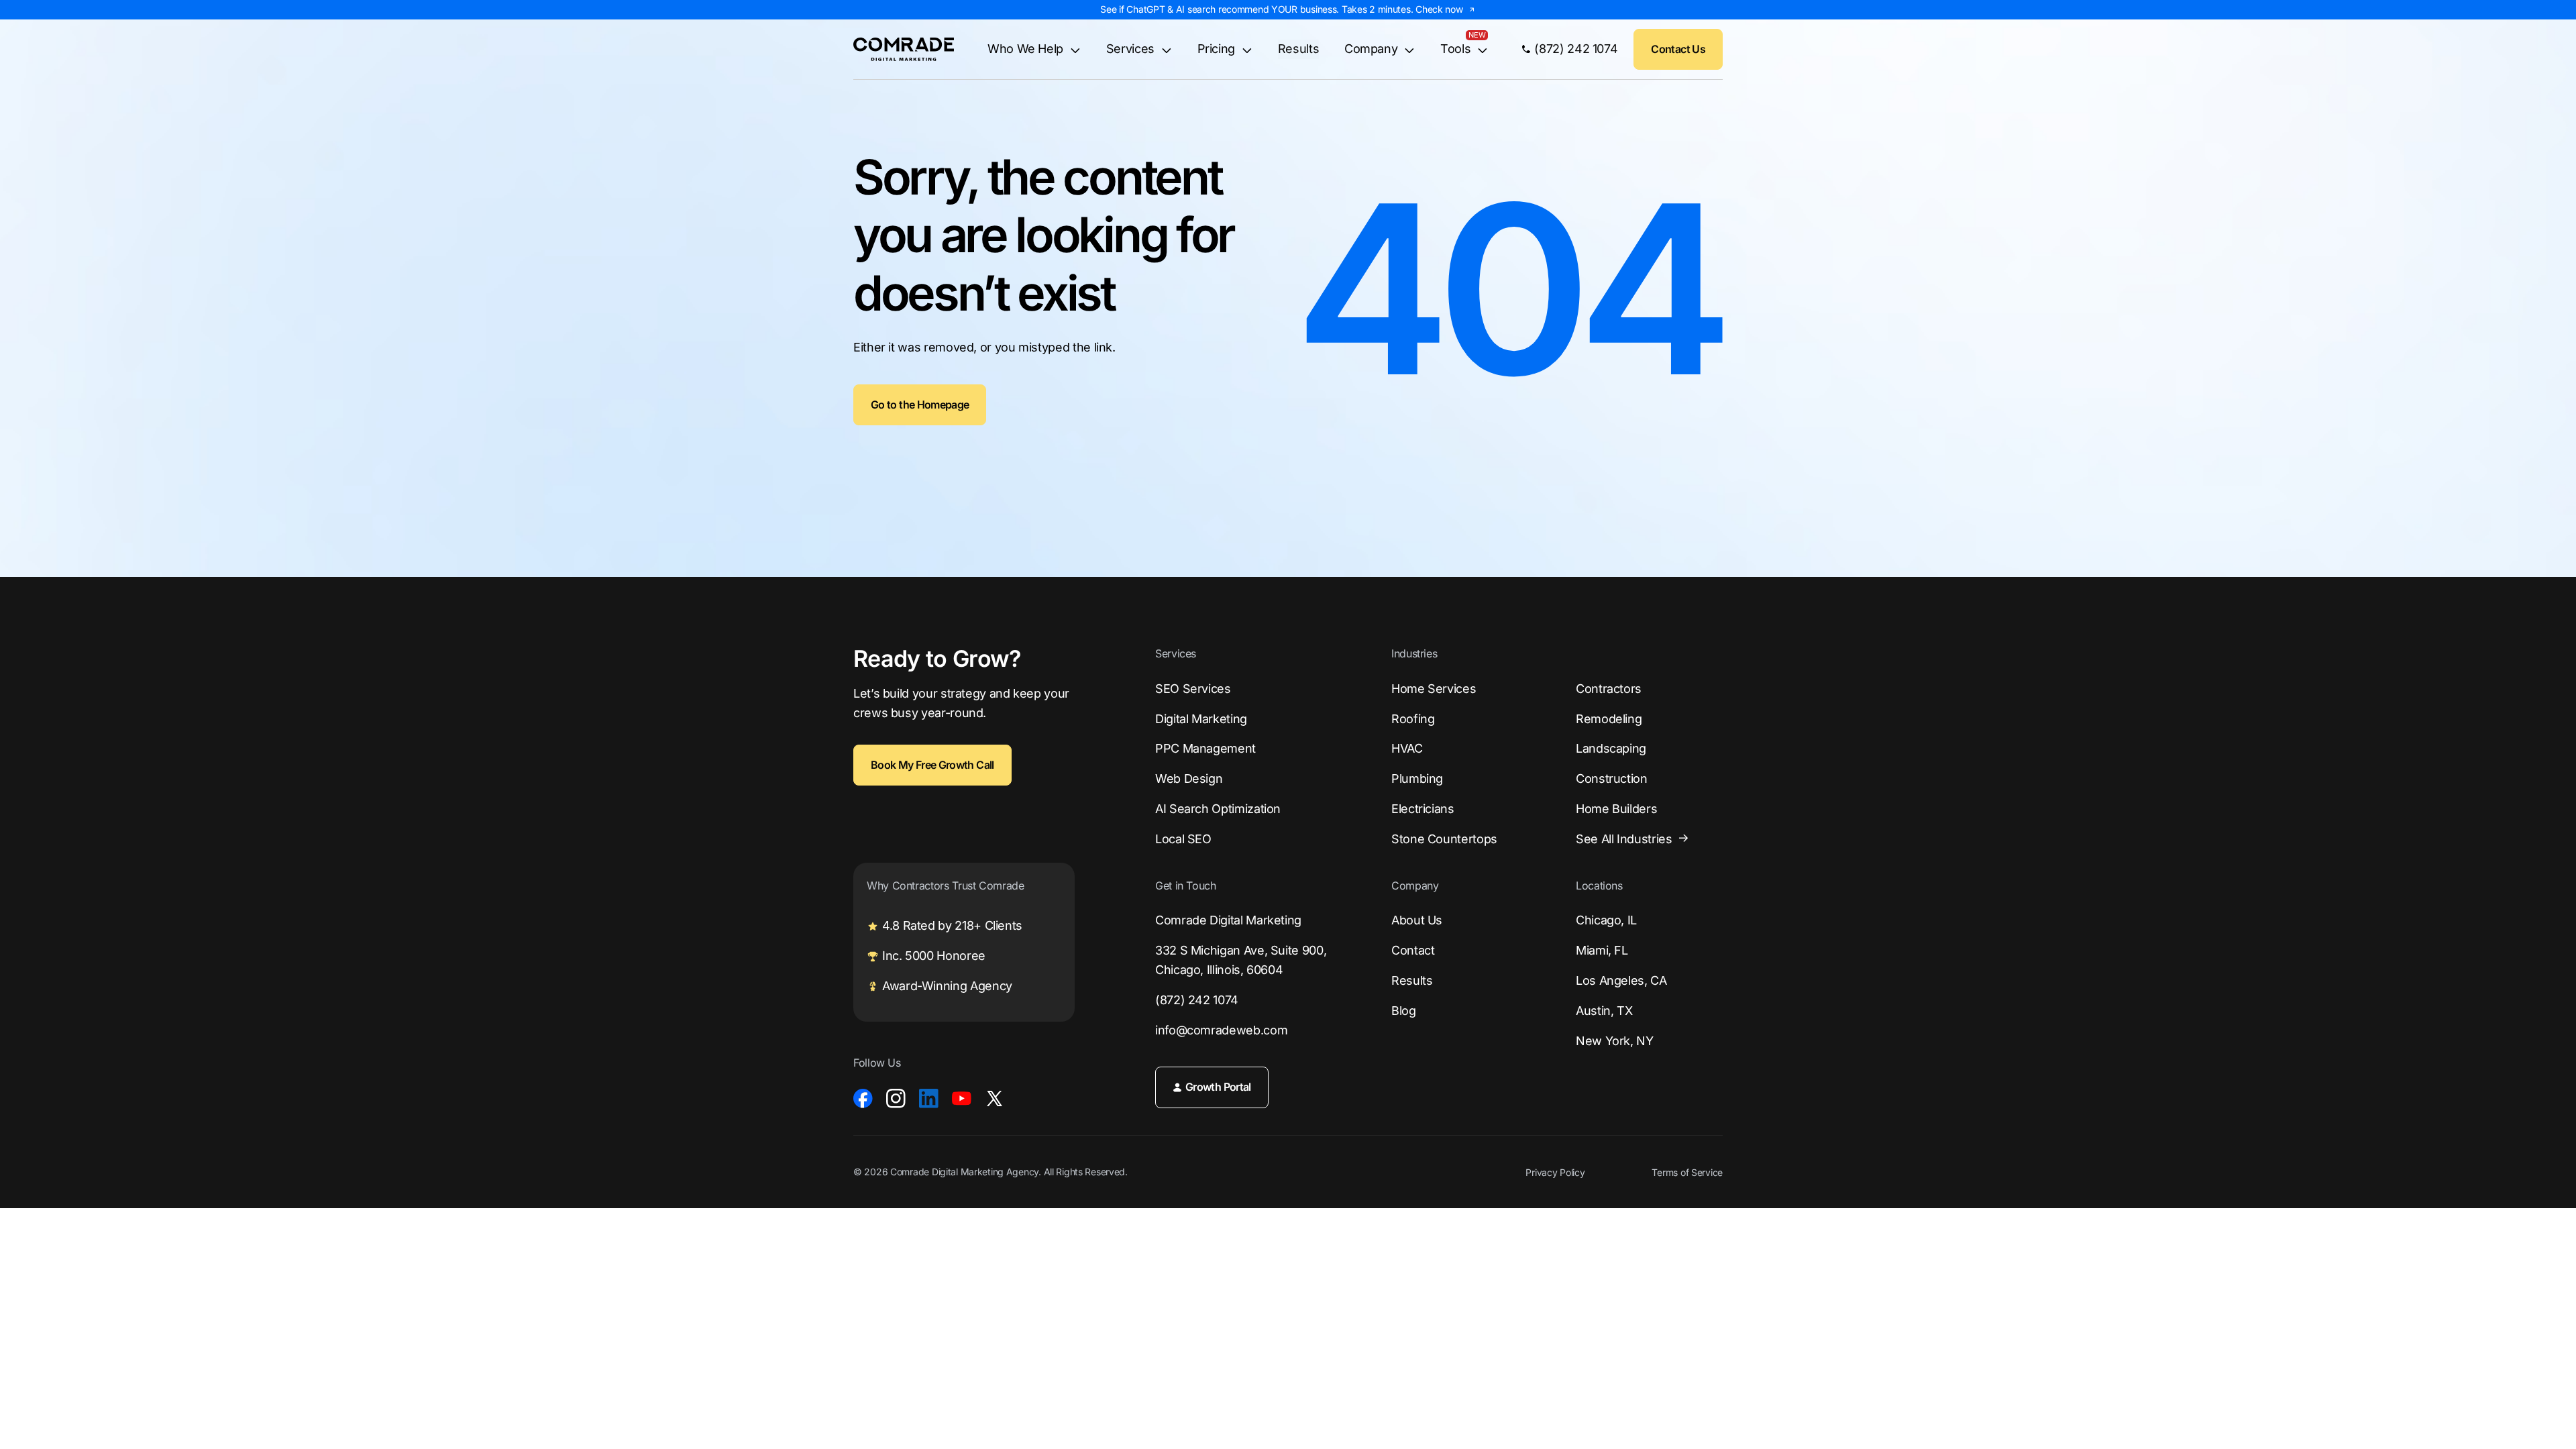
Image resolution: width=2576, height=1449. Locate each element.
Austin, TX (1604, 1011)
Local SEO (1183, 839)
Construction (1612, 779)
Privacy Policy (1555, 1173)
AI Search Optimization (1218, 809)
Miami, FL (1602, 950)
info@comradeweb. (1221, 1030)
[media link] (863, 1098)
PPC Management (1205, 748)
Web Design (1189, 779)
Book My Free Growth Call (932, 765)
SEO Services (1193, 689)
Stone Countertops (1444, 839)
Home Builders (1616, 809)
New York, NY (1615, 1041)
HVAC (1407, 748)
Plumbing (1417, 779)
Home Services (1434, 689)
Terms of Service (1687, 1173)
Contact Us (1678, 49)
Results (1298, 49)
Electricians (1423, 809)
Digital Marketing (1201, 719)
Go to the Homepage (920, 405)
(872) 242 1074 (1197, 1000)
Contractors (1609, 689)
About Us (1417, 920)
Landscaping (1611, 748)
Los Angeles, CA (1621, 980)
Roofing (1413, 719)
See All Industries (1624, 839)
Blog (1404, 1011)
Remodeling (1609, 719)
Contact (1413, 950)
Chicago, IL (1606, 920)
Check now (1439, 9)
